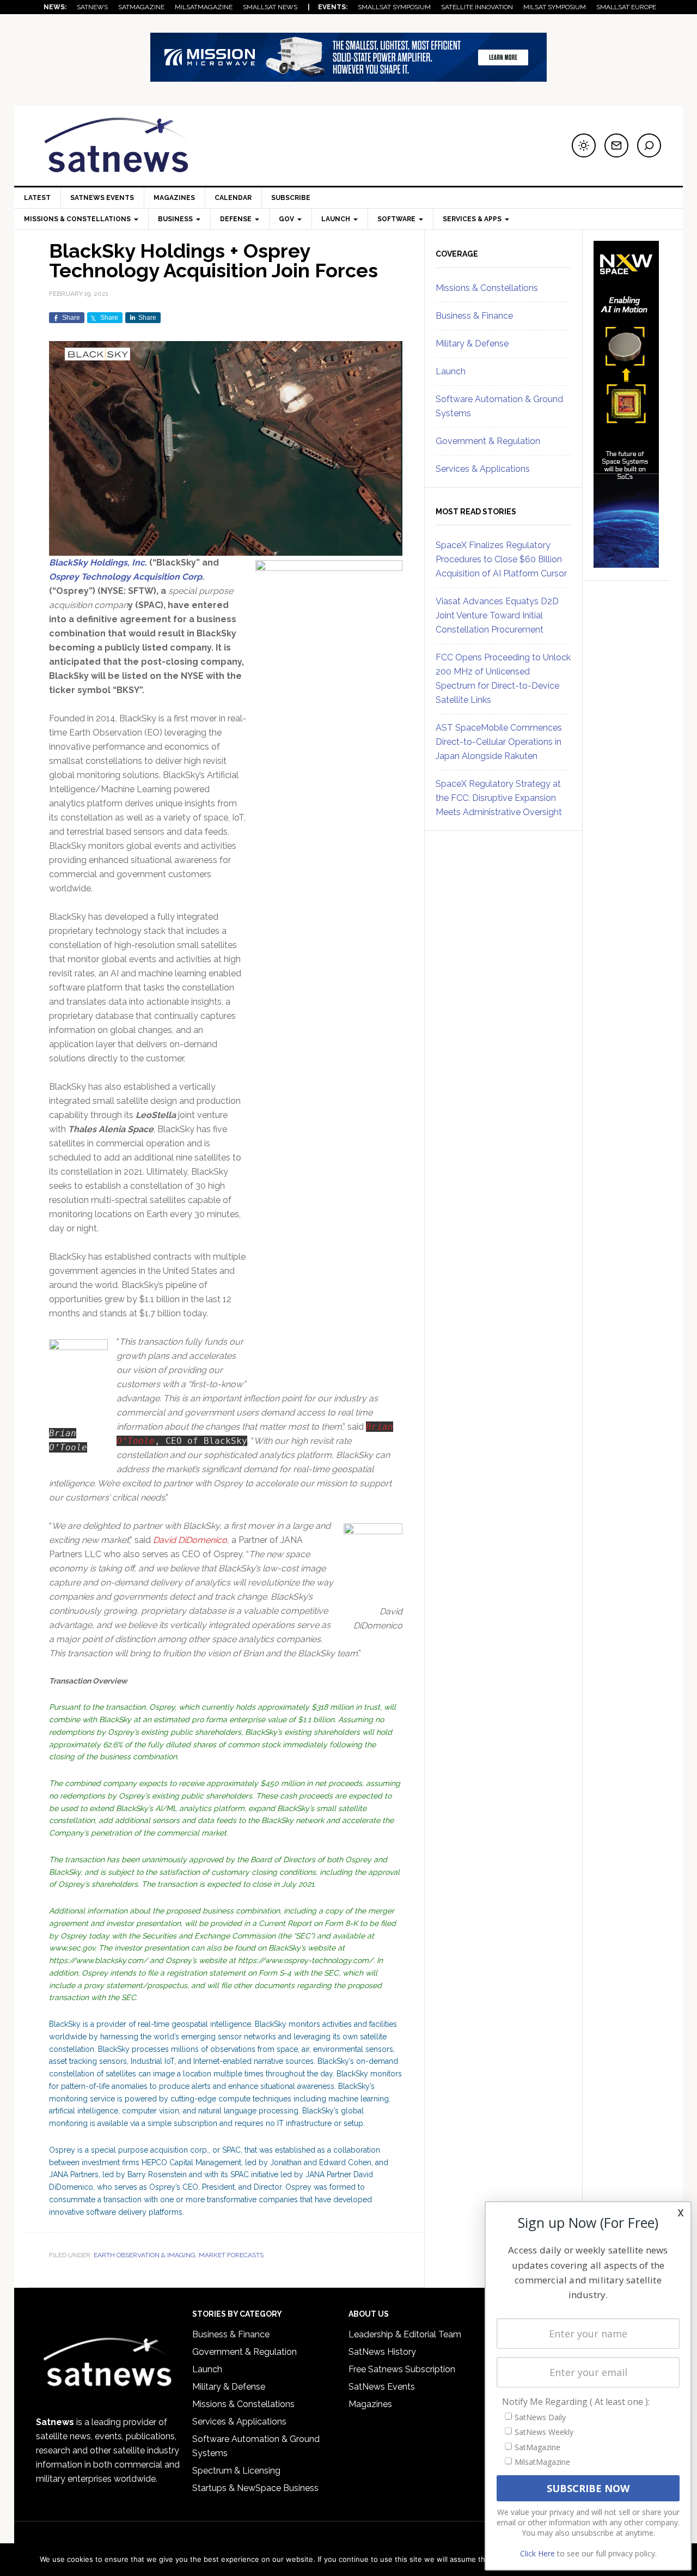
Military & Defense (472, 344)
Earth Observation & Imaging (145, 2255)
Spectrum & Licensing (236, 2471)
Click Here (537, 2553)
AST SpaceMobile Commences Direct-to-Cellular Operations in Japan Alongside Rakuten (499, 742)
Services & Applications (483, 469)
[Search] (649, 145)
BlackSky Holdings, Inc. (98, 563)
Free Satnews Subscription (402, 2369)
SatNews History (382, 2352)
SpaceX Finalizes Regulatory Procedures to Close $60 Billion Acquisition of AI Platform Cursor (501, 559)
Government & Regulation (488, 441)
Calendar (233, 198)
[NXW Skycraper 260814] (626, 563)
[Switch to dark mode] (584, 145)
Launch (451, 371)
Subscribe (291, 198)
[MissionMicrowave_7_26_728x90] (348, 77)
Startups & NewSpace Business (255, 2488)
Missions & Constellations (487, 288)
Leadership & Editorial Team (405, 2334)
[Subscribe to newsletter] (616, 145)
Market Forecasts (231, 2255)
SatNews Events (102, 198)
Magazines (174, 198)
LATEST (37, 198)
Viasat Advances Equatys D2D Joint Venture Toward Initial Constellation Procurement (497, 615)
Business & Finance (474, 316)
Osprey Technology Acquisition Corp (126, 577)
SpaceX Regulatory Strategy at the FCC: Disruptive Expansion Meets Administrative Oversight (499, 798)
